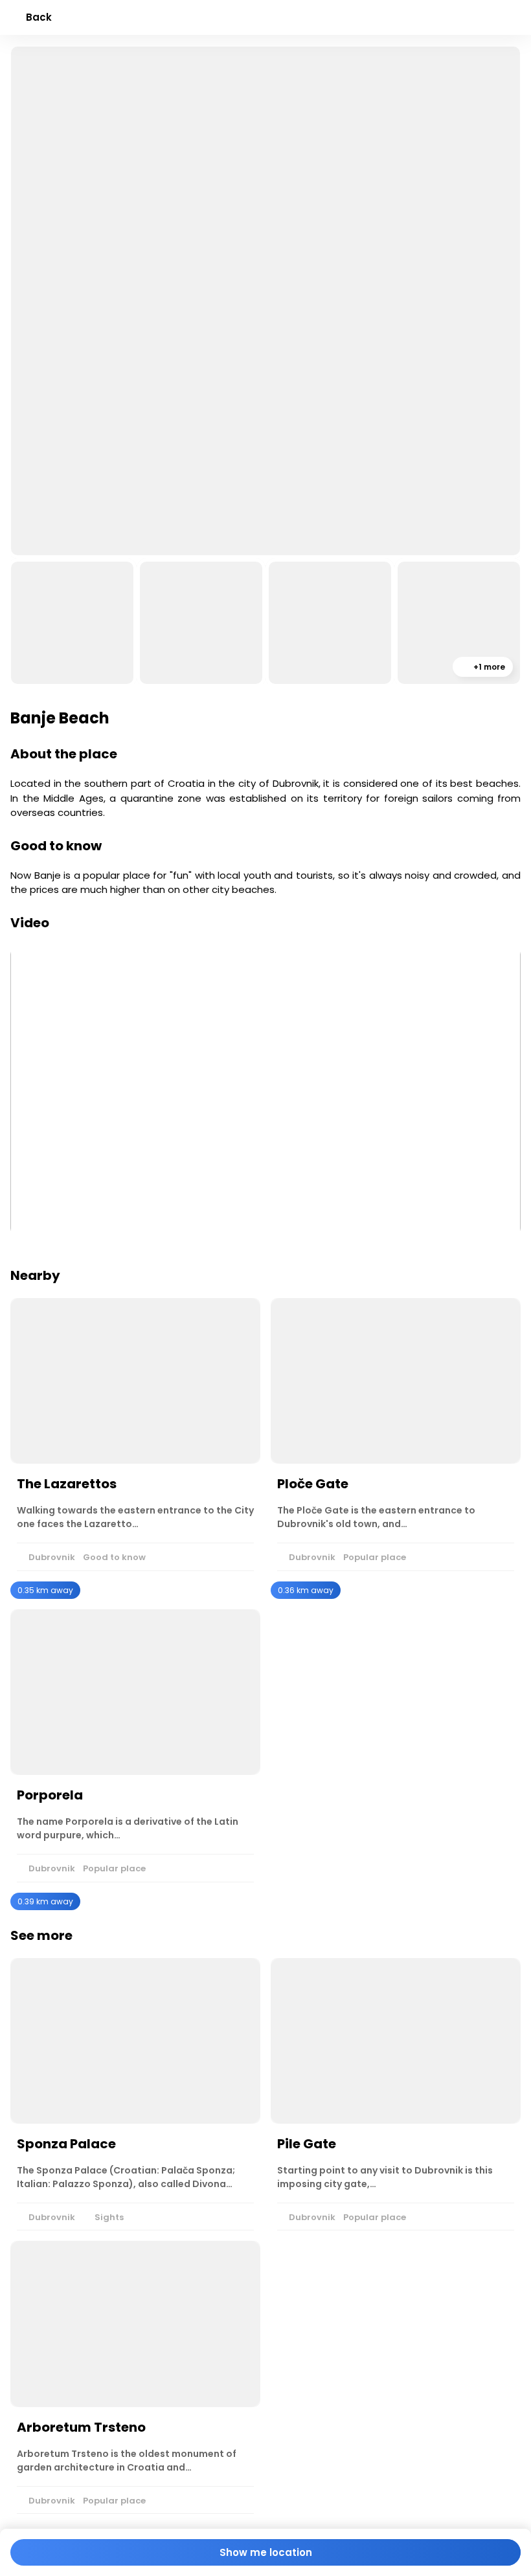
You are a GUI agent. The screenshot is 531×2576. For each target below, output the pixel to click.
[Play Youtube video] (265, 1091)
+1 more (488, 667)
